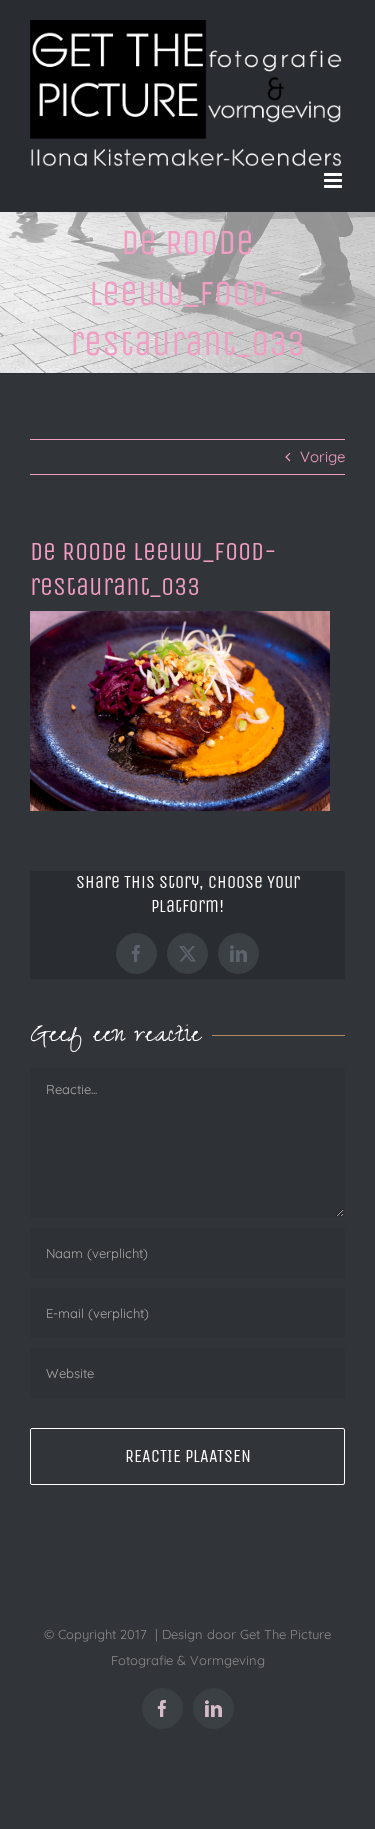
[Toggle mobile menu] (334, 180)
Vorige (322, 456)
